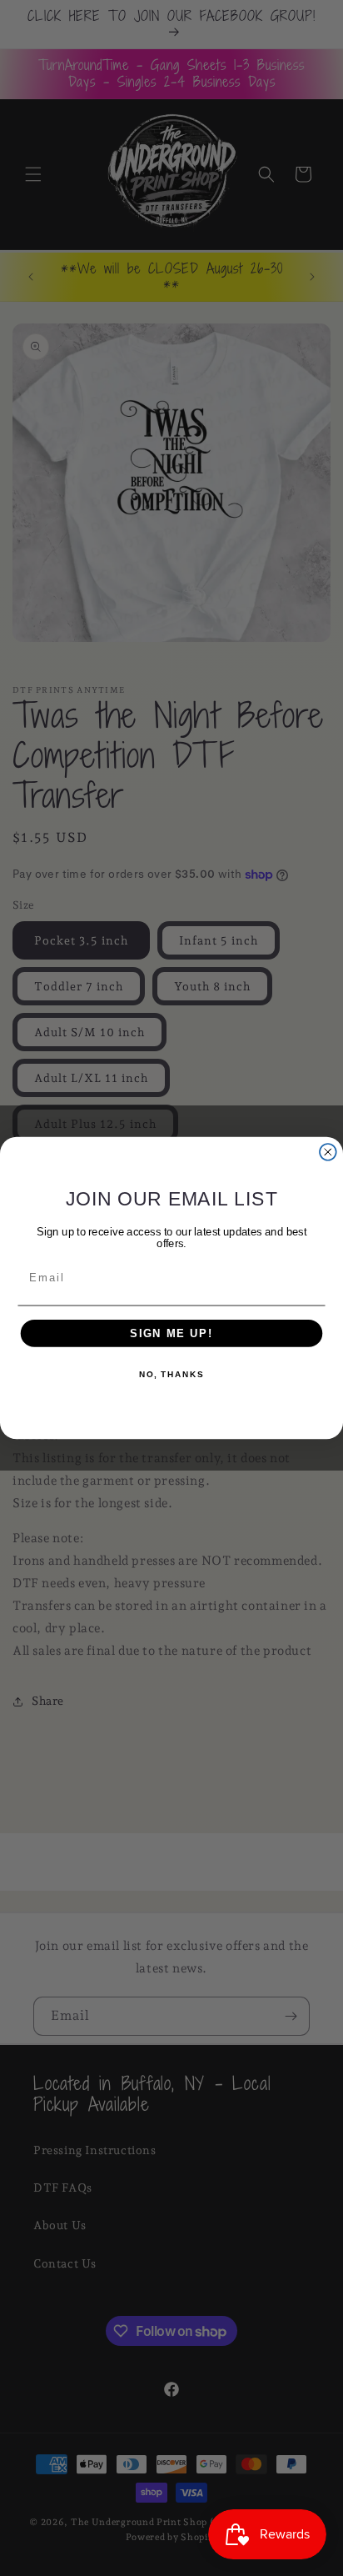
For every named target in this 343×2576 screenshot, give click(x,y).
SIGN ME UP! (171, 1333)
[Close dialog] (328, 1152)
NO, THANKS (171, 1375)
